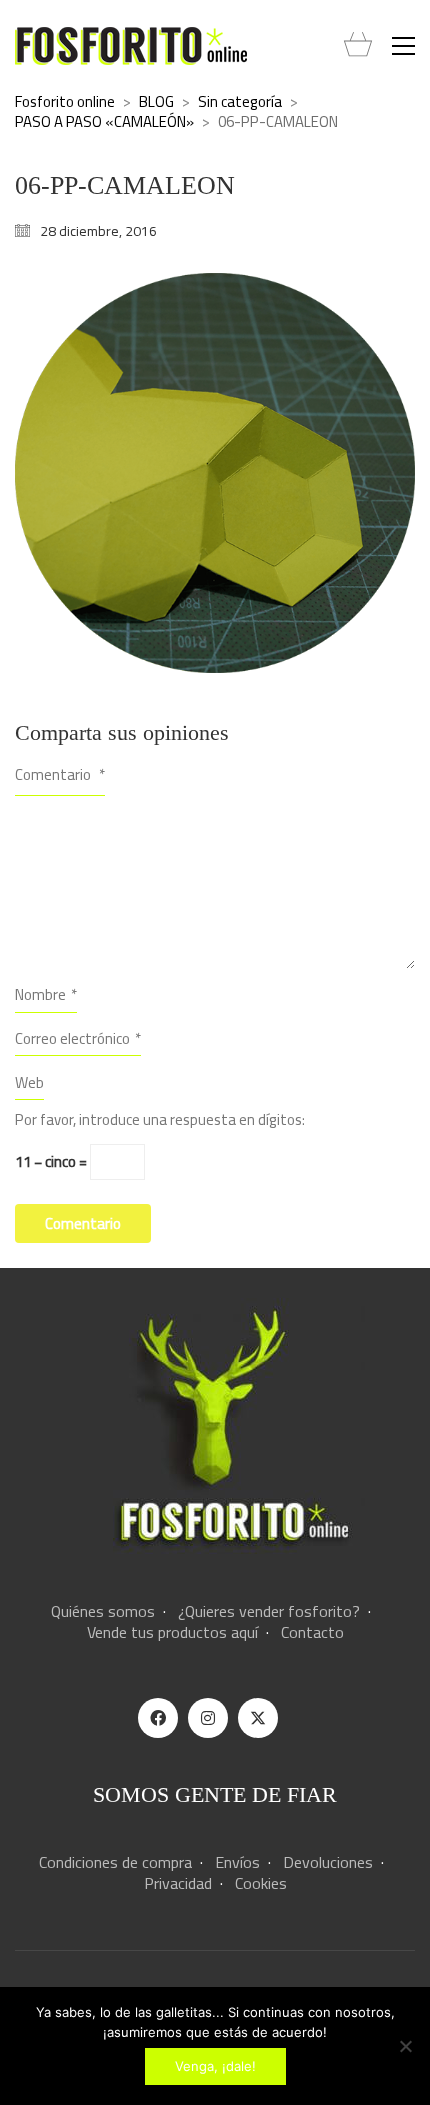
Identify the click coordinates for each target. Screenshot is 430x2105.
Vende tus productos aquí (172, 1632)
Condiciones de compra (115, 1862)
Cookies (261, 1883)
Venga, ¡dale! (215, 2066)
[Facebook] (158, 1718)
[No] (405, 2046)
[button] (403, 46)
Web (29, 1082)
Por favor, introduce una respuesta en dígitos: (160, 1120)
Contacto (312, 1632)
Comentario (60, 774)
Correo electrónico (78, 1038)
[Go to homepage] (131, 46)
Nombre (46, 994)
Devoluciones (328, 1862)
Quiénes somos (103, 1611)
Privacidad (178, 1883)
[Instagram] (208, 1718)
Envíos (237, 1862)
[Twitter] (258, 1718)
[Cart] (358, 46)
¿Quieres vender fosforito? (269, 1611)
